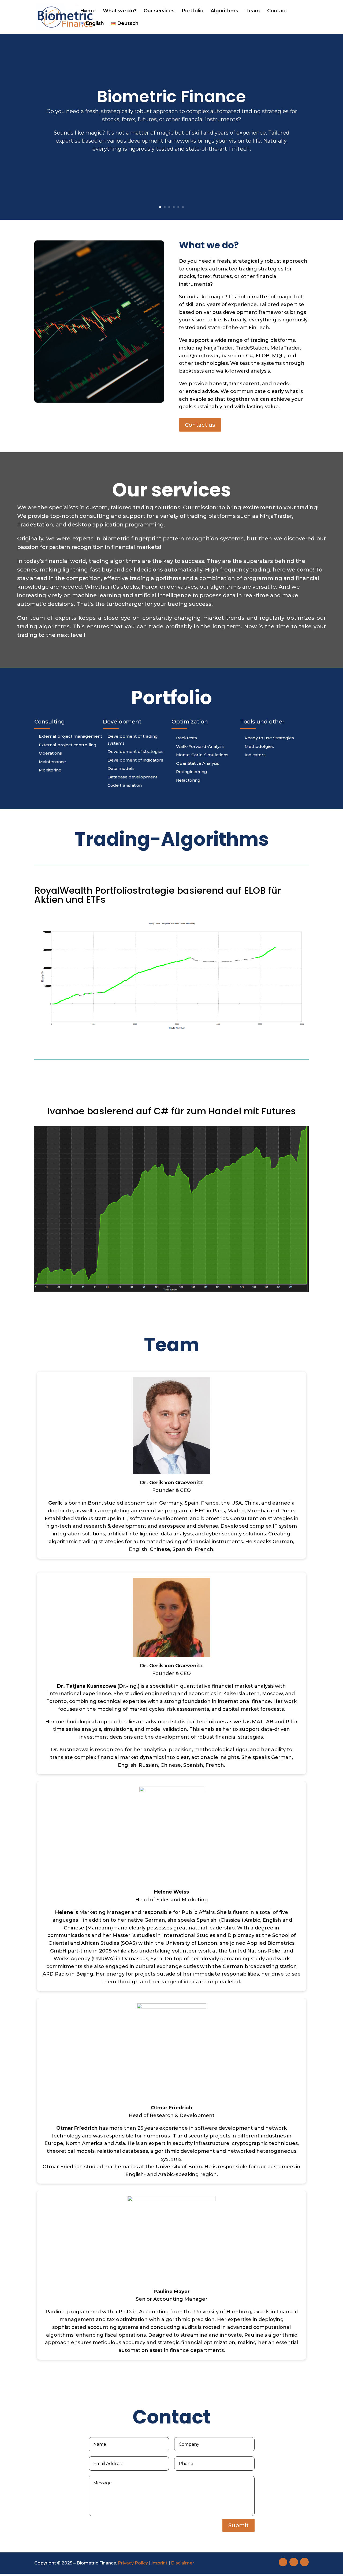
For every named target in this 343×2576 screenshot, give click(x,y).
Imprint (159, 2563)
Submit (238, 2525)
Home (88, 11)
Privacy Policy (133, 2563)
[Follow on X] (294, 2562)
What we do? (120, 11)
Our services (159, 11)
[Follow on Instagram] (304, 2562)
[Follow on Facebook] (283, 2562)
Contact (277, 11)
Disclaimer (182, 2563)
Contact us (200, 425)
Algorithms (224, 11)
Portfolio (193, 11)
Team (253, 11)
